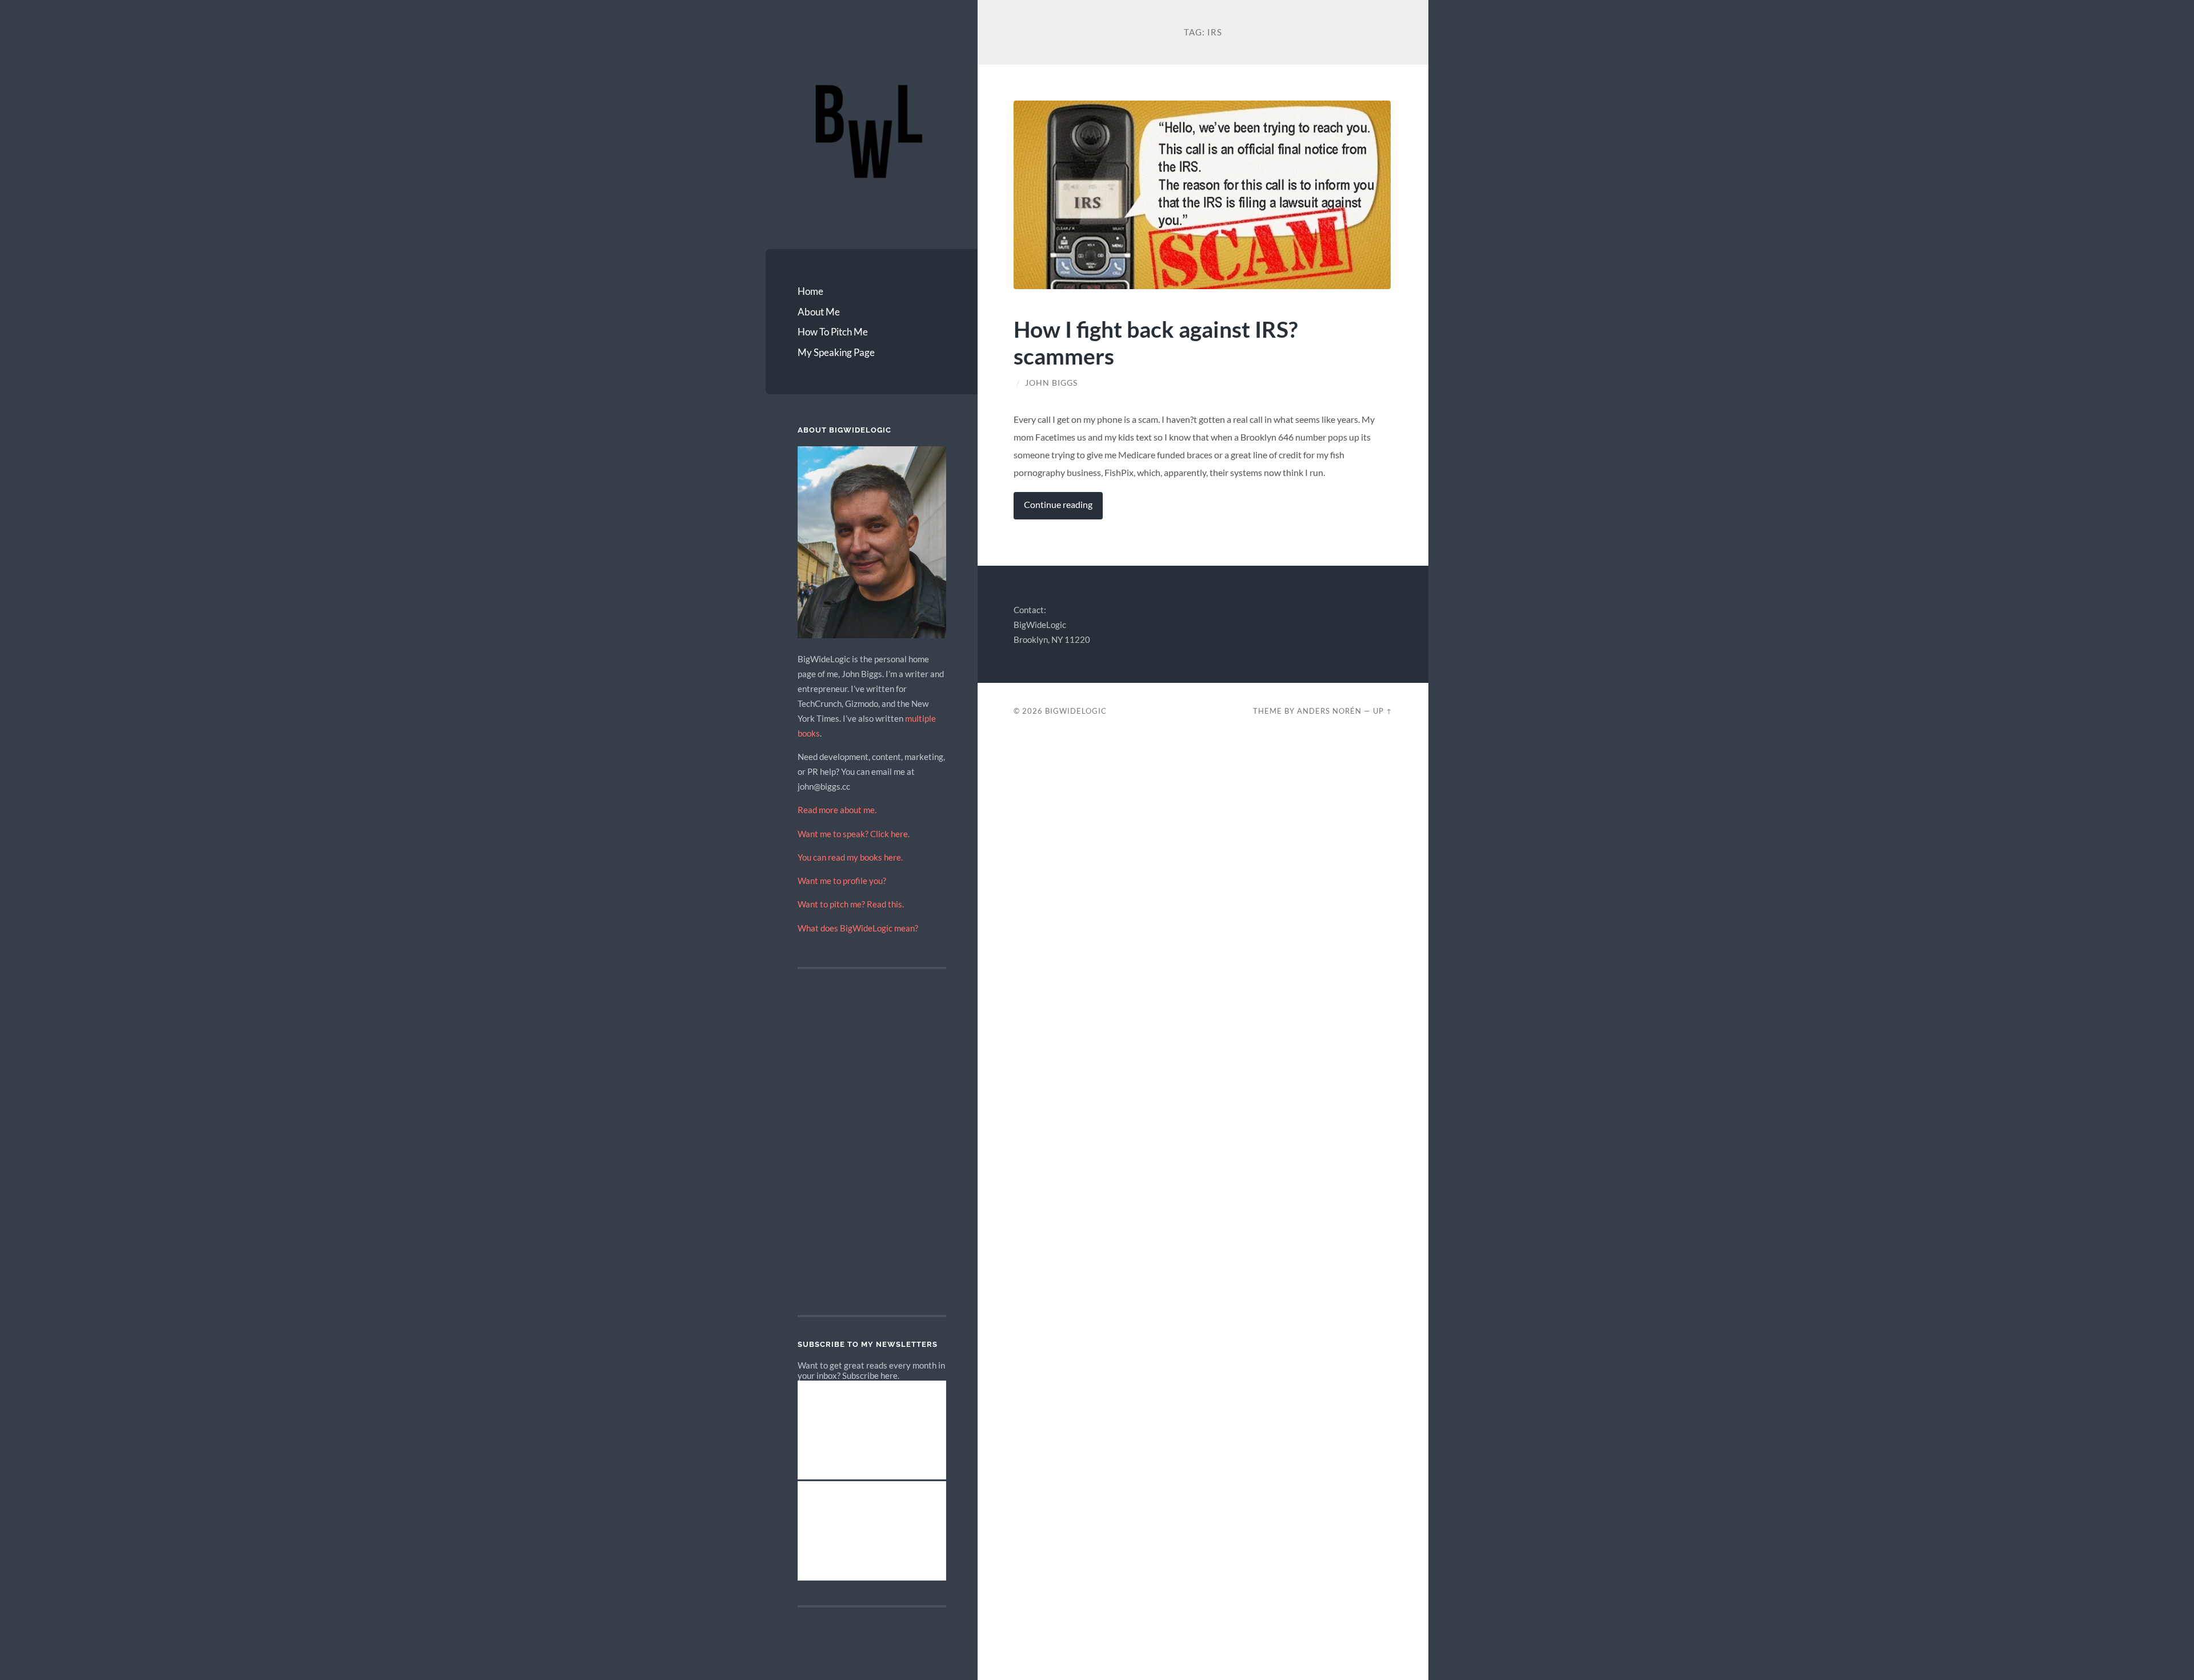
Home (810, 291)
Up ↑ (1383, 711)
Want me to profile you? (842, 881)
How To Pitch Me (833, 332)
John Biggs (1051, 383)
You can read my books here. (850, 857)
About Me (819, 312)
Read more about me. (837, 810)
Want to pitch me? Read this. (851, 904)
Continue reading (1058, 505)
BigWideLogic (1076, 711)
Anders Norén (1329, 711)
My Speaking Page (836, 352)
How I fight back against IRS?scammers (1156, 342)
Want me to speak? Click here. (854, 834)
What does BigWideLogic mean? (858, 928)
